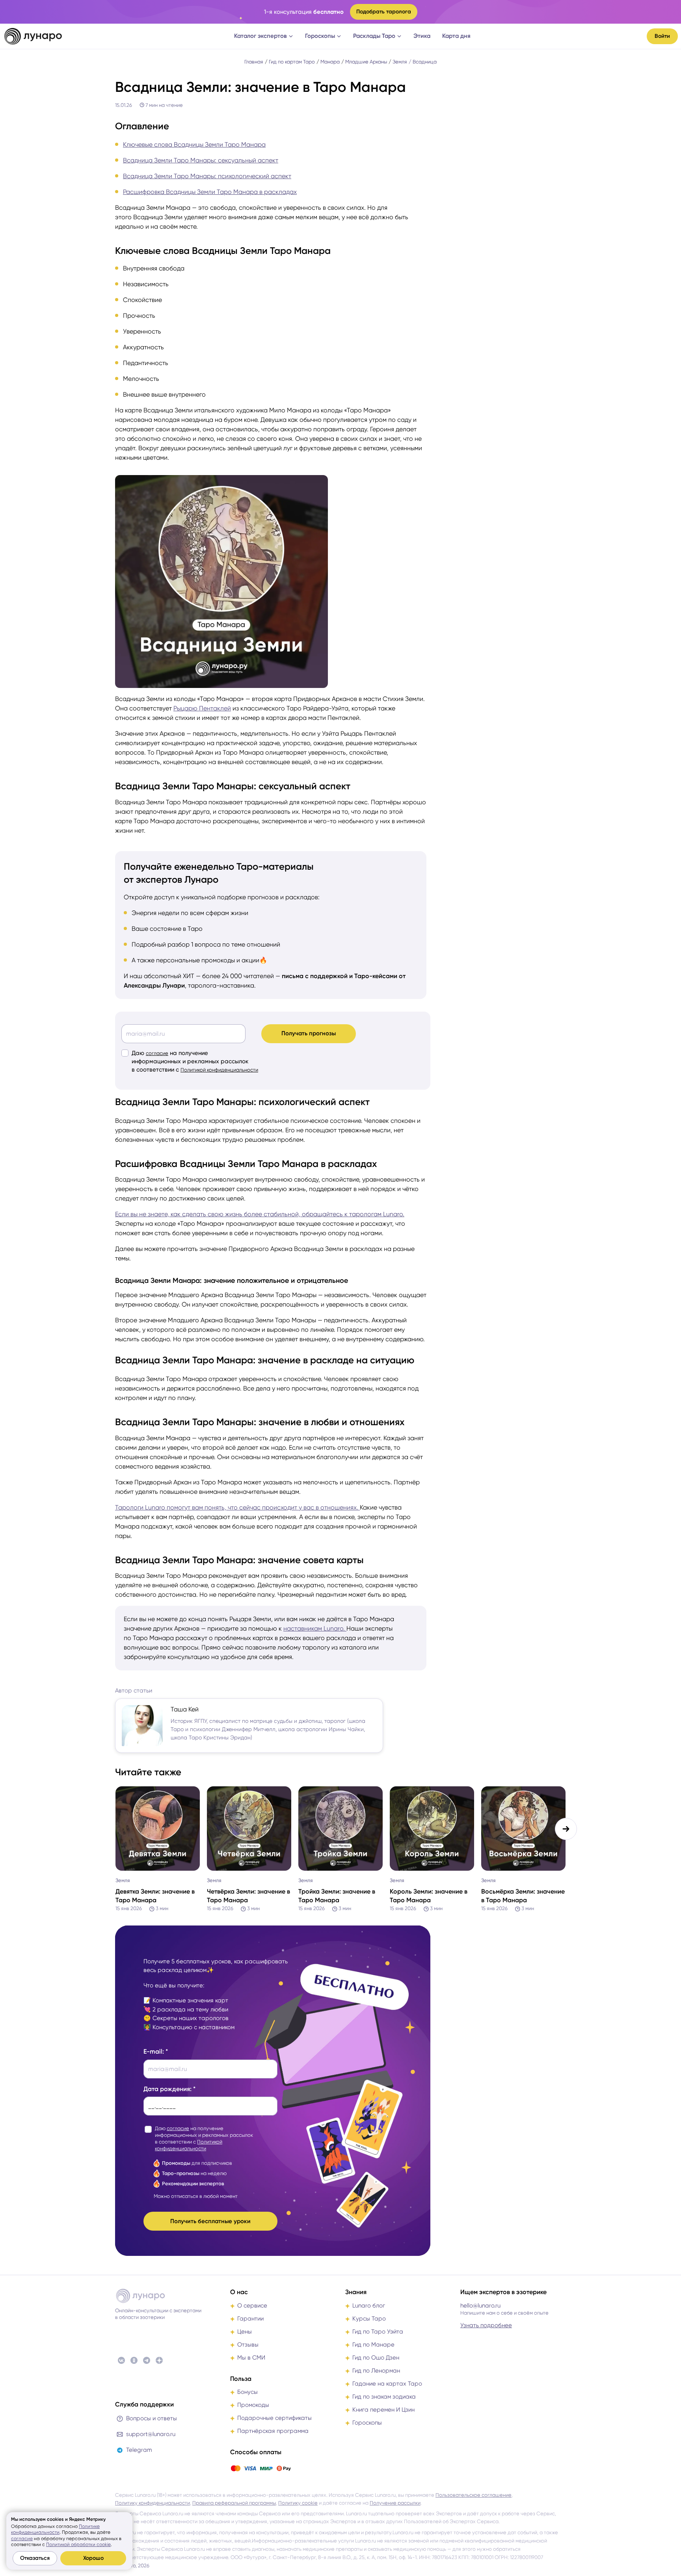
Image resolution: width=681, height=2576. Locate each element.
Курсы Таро (369, 2319)
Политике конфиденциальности (55, 2529)
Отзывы (248, 2345)
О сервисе (252, 2306)
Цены (245, 2332)
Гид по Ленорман (376, 2371)
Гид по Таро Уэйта (378, 2332)
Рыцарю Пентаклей (202, 708)
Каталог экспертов (260, 36)
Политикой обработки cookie (78, 2544)
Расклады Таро (374, 36)
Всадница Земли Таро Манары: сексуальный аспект (201, 160)
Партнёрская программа (273, 2431)
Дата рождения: (167, 2089)
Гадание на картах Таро (387, 2384)
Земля (400, 62)
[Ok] (134, 2360)
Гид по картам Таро (292, 62)
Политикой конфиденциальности (219, 1070)
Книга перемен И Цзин (383, 2410)
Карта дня (456, 36)
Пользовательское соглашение (474, 2495)
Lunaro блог (369, 2306)
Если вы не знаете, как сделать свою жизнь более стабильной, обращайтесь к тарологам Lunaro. (260, 1214)
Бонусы (247, 2392)
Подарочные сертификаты (274, 2418)
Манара (330, 62)
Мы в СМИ (251, 2358)
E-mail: (154, 2051)
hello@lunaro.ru (480, 2306)
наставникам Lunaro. (315, 1628)
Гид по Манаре (373, 2345)
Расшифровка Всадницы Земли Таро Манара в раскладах (210, 192)
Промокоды (253, 2405)
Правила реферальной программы (234, 2503)
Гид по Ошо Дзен (376, 2358)
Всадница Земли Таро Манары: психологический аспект (207, 176)
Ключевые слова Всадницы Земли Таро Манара (194, 144)
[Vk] (121, 2360)
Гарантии (250, 2319)
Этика (422, 36)
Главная (254, 62)
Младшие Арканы (366, 62)
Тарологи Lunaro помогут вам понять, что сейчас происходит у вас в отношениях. (237, 1507)
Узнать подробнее (486, 2325)
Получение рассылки (395, 2503)
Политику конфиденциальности (153, 2503)
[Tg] (147, 2360)
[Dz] (159, 2360)
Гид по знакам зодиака (384, 2397)
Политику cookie (298, 2503)
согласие (157, 1053)
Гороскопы (320, 36)
